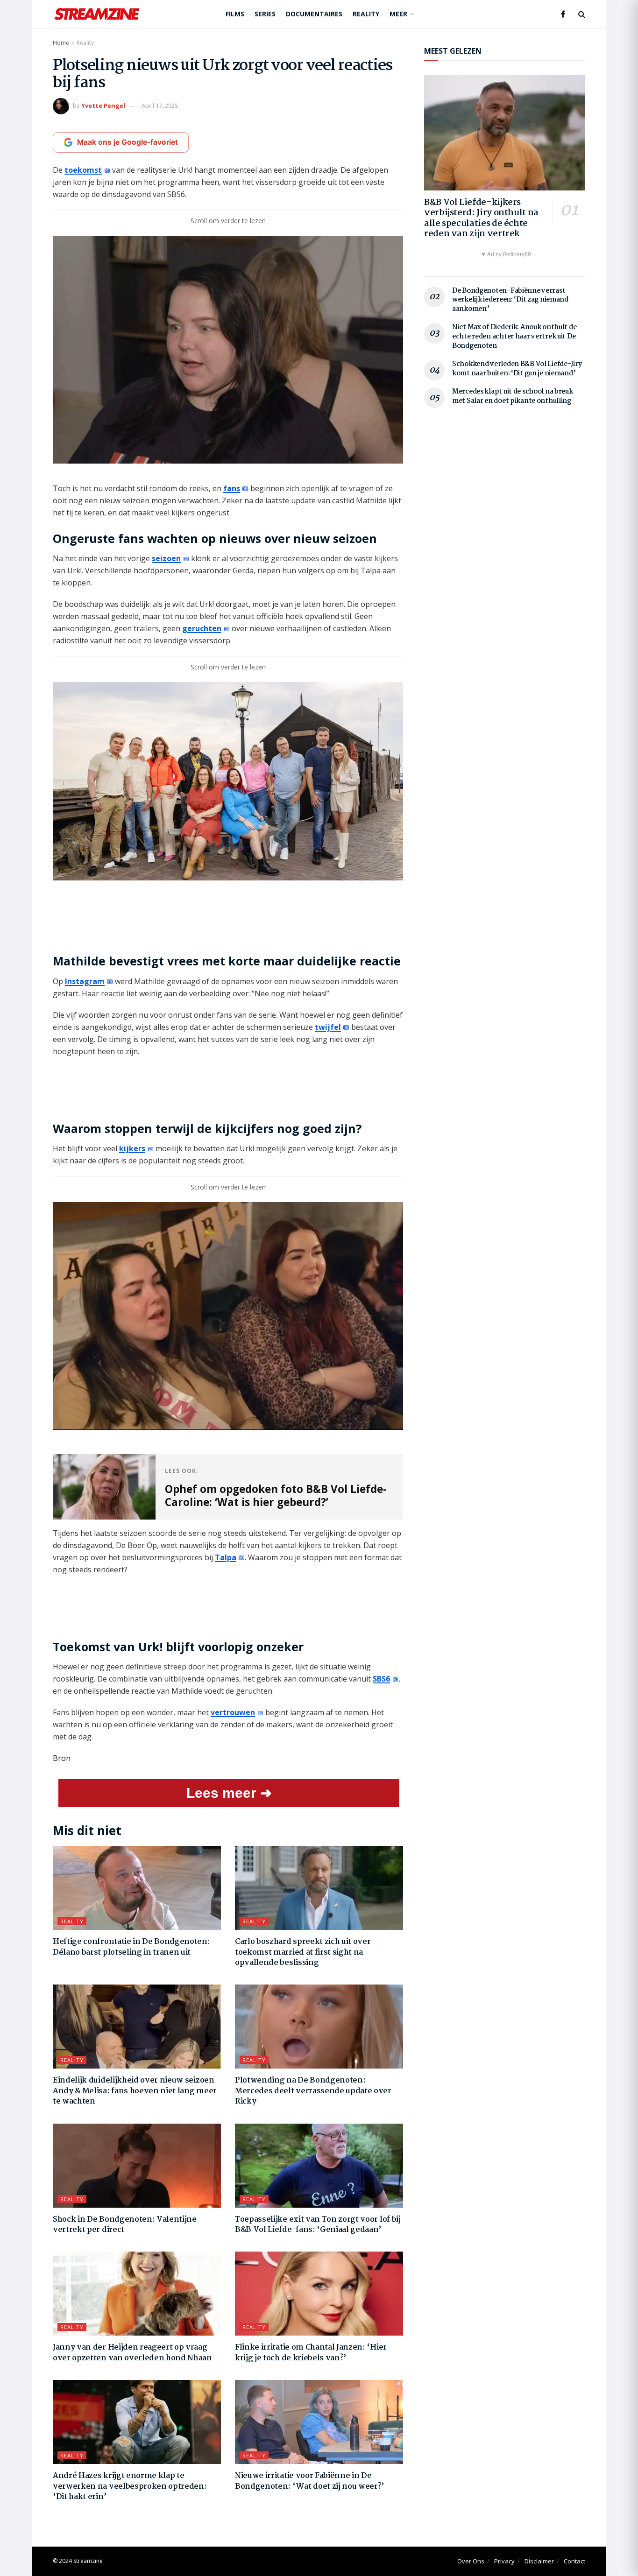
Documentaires (314, 14)
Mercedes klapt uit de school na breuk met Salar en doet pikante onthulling (513, 396)
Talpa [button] (226, 1557)
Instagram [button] (85, 981)
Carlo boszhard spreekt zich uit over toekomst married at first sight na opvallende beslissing (303, 1952)
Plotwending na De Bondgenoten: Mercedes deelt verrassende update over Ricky (313, 2091)
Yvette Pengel (103, 106)
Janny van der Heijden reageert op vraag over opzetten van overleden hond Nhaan (132, 2353)
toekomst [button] (83, 170)
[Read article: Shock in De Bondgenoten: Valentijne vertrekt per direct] (137, 2166)
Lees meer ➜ (229, 1793)
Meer (398, 14)
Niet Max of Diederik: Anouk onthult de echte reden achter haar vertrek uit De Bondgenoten (514, 336)
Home (61, 43)
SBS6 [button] (381, 1679)
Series (265, 14)
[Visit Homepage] (97, 14)
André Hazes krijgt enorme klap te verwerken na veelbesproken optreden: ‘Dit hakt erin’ (130, 2486)
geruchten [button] (202, 628)
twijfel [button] (328, 1027)
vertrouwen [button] (233, 1712)
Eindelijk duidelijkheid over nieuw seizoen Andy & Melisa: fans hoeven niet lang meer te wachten (135, 2091)
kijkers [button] (132, 1148)
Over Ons (471, 2561)
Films (235, 14)
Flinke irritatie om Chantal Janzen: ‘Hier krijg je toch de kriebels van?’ (311, 2353)
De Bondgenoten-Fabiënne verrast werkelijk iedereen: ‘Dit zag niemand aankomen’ (510, 300)
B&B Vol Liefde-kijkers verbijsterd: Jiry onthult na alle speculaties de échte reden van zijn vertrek (481, 218)
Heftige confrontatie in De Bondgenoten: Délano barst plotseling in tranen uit (131, 1947)
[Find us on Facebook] (563, 14)
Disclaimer (539, 2561)
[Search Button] (582, 14)
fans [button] (232, 488)
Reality (366, 14)
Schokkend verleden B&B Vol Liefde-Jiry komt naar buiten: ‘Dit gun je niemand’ (517, 369)
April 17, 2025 (160, 106)
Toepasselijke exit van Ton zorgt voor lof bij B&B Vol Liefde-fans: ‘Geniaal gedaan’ (318, 2225)
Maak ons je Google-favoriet (128, 142)
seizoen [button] (166, 558)
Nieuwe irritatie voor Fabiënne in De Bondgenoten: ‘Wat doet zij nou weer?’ (310, 2481)
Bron (62, 1758)
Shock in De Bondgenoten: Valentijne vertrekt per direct (125, 2225)
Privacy (504, 2561)
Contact (574, 2561)
